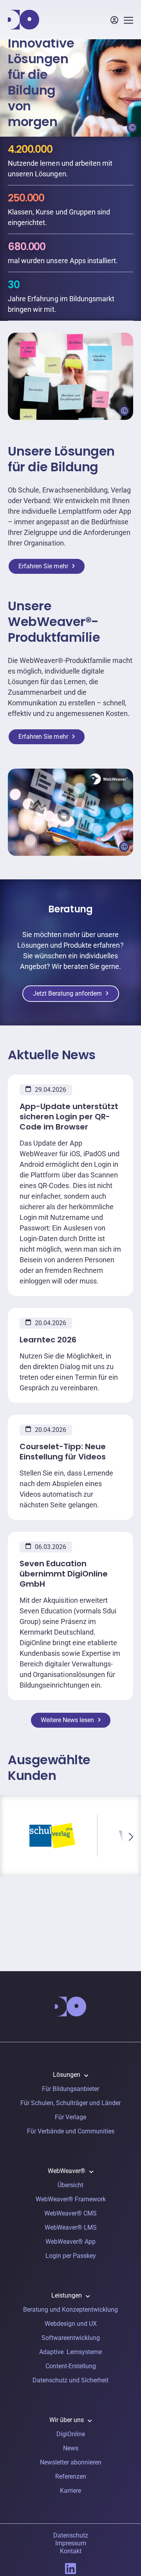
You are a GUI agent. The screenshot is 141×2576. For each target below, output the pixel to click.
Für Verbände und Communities (71, 2131)
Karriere (70, 2491)
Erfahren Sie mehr (43, 566)
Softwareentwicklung (71, 2338)
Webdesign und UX (71, 2324)
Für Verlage (70, 2117)
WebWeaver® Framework (71, 2199)
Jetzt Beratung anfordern (67, 993)
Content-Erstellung (71, 2366)
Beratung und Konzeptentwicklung (70, 2310)
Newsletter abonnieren (71, 2462)
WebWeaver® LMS (71, 2227)
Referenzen (71, 2476)
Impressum (71, 2543)
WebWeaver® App (70, 2242)
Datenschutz (71, 2535)
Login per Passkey (71, 2256)
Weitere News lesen (67, 1720)
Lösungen (67, 2075)
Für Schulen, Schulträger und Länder (70, 2103)
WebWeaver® (67, 2171)
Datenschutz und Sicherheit (70, 2380)
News (71, 2448)
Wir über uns (67, 2420)
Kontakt (71, 2551)
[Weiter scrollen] (131, 1837)
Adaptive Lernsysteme (70, 2352)
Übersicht (70, 2185)
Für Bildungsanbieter (70, 2089)
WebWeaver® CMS (70, 2213)
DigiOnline (71, 2434)
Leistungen (67, 2295)
